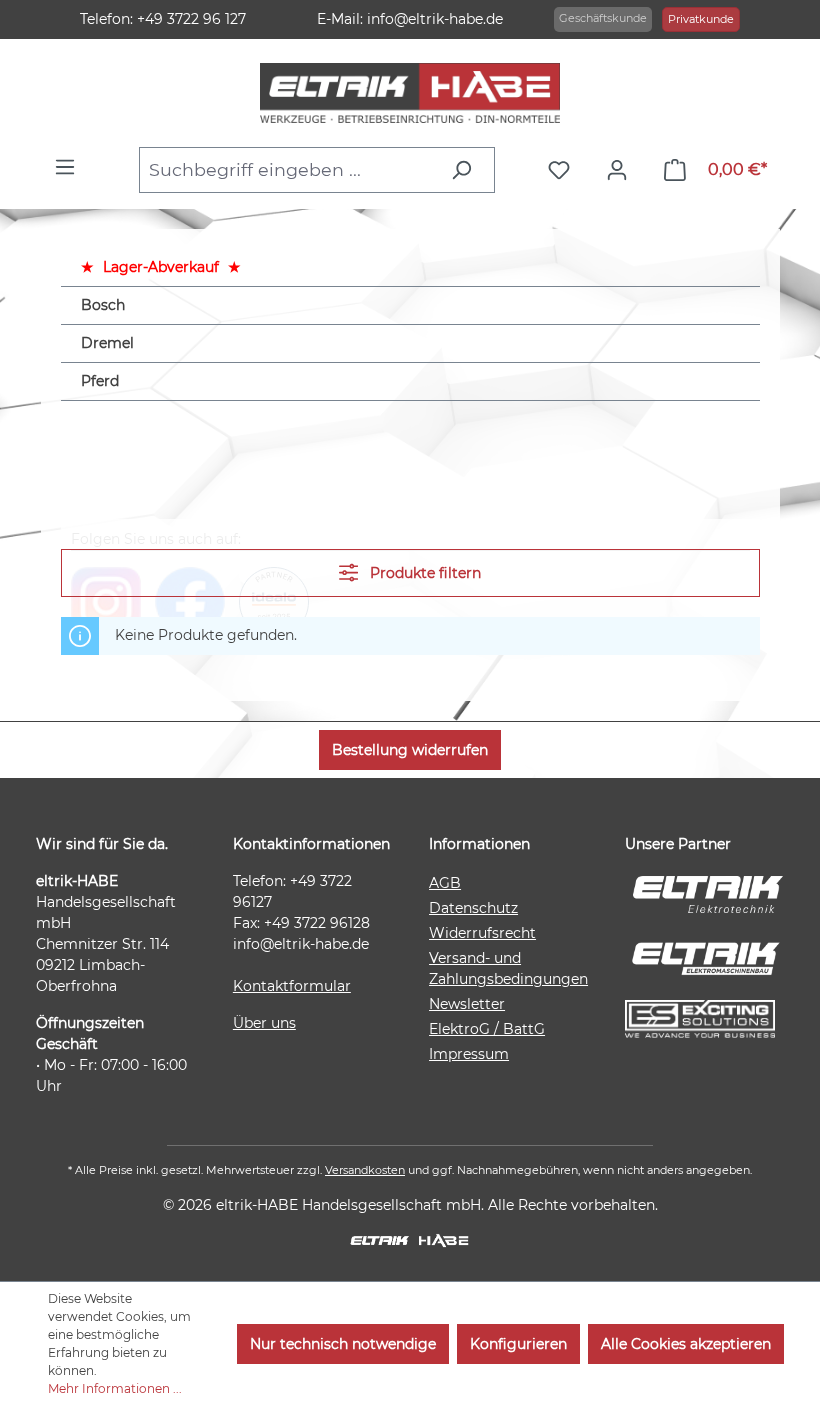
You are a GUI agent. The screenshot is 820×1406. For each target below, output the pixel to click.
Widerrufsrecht (482, 933)
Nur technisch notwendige (343, 1344)
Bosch (103, 305)
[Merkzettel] (564, 170)
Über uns (264, 1023)
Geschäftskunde (603, 18)
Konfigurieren (518, 1344)
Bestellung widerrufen (410, 750)
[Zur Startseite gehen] (410, 93)
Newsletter (467, 1004)
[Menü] (70, 167)
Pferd (100, 381)
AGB (445, 883)
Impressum (469, 1054)
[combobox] (289, 170)
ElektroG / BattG (487, 1029)
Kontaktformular (292, 986)
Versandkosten (365, 1170)
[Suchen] (466, 170)
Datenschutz (473, 908)
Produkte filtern (423, 573)
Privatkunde (701, 19)
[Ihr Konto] (622, 170)
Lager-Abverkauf (161, 267)
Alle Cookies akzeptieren (686, 1344)
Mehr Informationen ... (115, 1388)
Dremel (107, 343)
